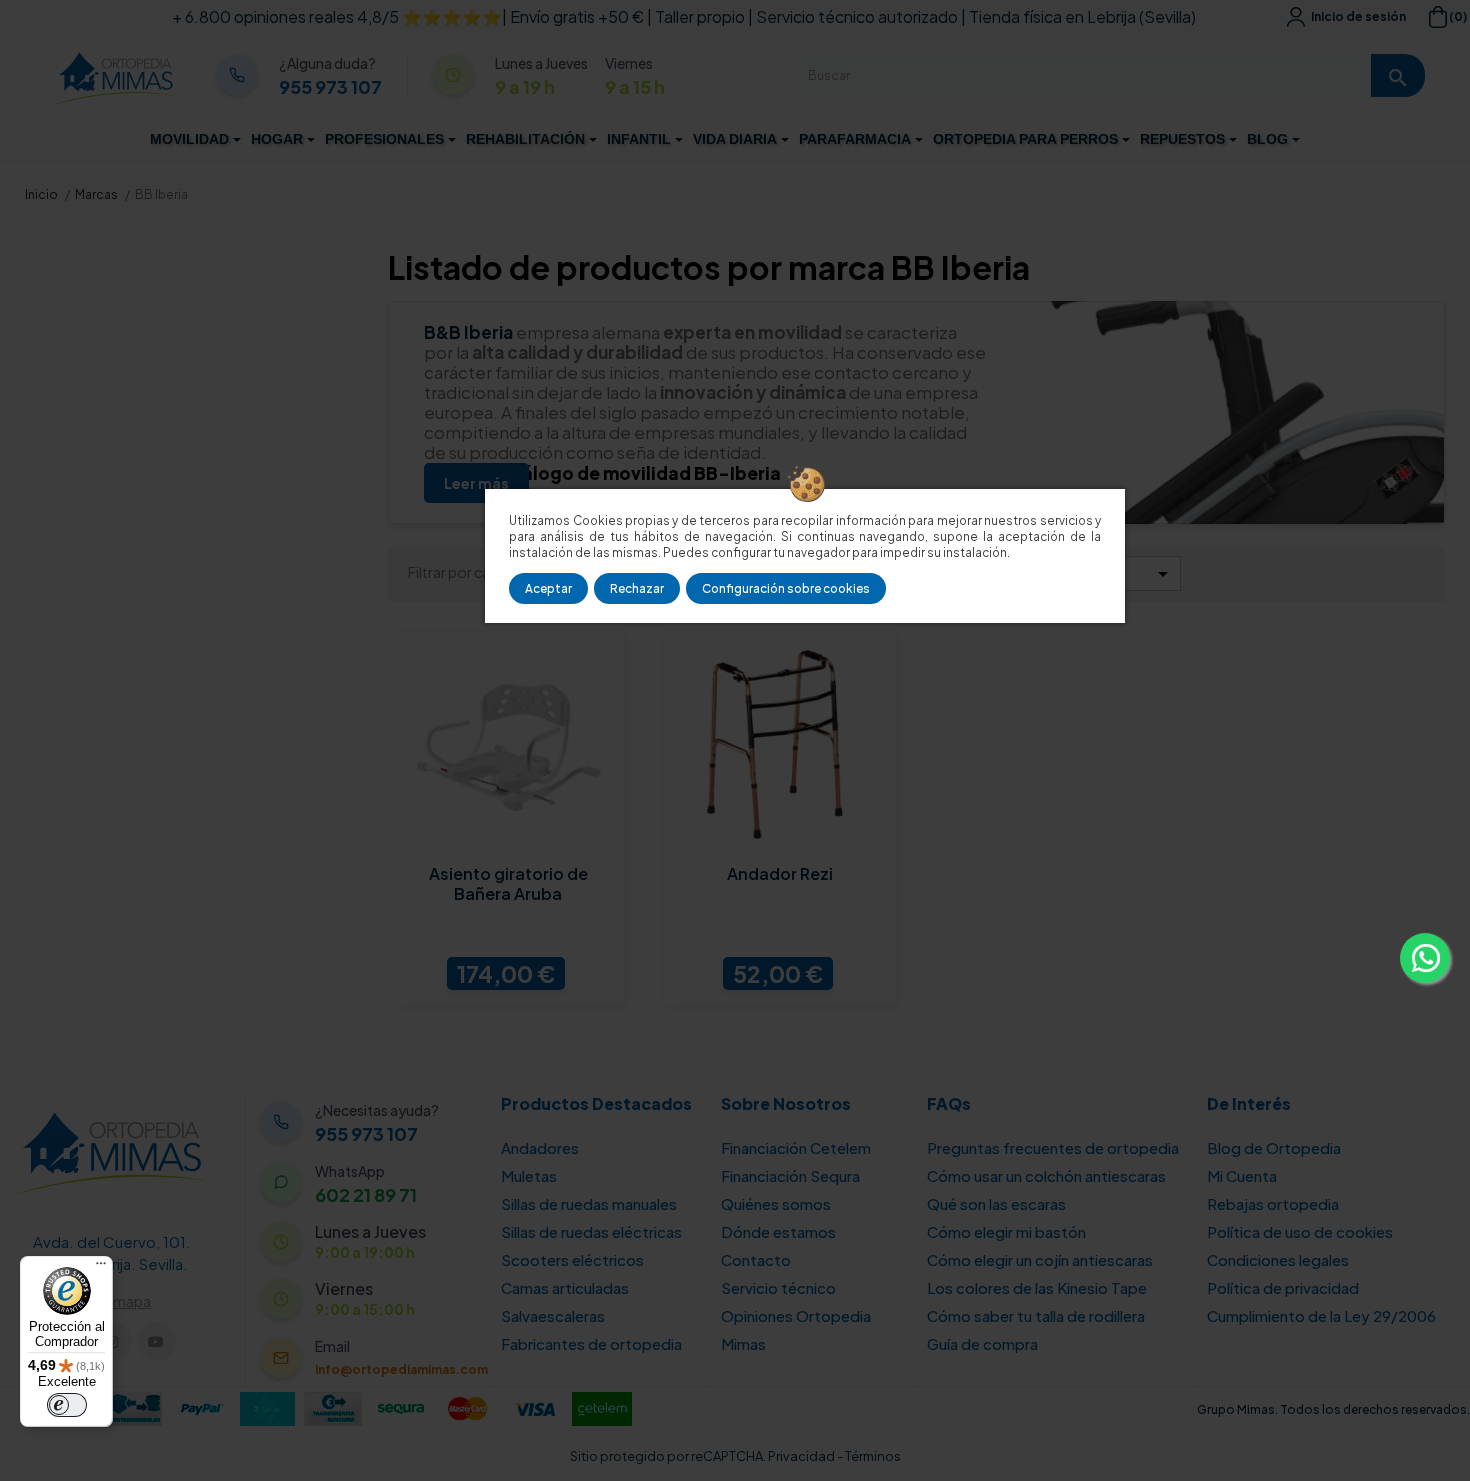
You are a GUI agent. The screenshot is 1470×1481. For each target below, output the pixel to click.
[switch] (67, 1405)
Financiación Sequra (790, 1175)
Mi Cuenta (1242, 1175)
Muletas (529, 1175)
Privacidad (801, 1456)
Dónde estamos (778, 1231)
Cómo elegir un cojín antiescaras (1040, 1259)
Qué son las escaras (996, 1203)
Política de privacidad (1283, 1287)
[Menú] (101, 1268)
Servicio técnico (778, 1287)
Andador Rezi (780, 874)
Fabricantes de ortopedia (591, 1343)
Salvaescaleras (553, 1315)
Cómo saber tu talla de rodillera (1036, 1315)
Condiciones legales (1278, 1259)
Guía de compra (982, 1343)
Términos (873, 1456)
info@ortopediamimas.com (401, 1369)
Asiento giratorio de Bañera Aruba (508, 884)
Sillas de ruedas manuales (589, 1203)
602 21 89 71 (366, 1195)
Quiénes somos (776, 1203)
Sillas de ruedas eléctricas (591, 1231)
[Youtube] (156, 1341)
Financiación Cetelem (796, 1147)
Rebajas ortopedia (1273, 1203)
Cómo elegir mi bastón (1006, 1231)
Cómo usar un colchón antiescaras (1046, 1175)
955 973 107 (330, 87)
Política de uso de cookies (1300, 1231)
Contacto (756, 1259)
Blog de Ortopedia (1274, 1147)
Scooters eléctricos (572, 1259)
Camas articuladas (565, 1287)
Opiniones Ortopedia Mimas (796, 1329)
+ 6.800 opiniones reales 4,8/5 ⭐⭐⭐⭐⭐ (337, 16)
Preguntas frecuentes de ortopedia (1053, 1147)
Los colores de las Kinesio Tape (1037, 1287)
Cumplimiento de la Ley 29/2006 (1321, 1315)
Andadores (540, 1147)
